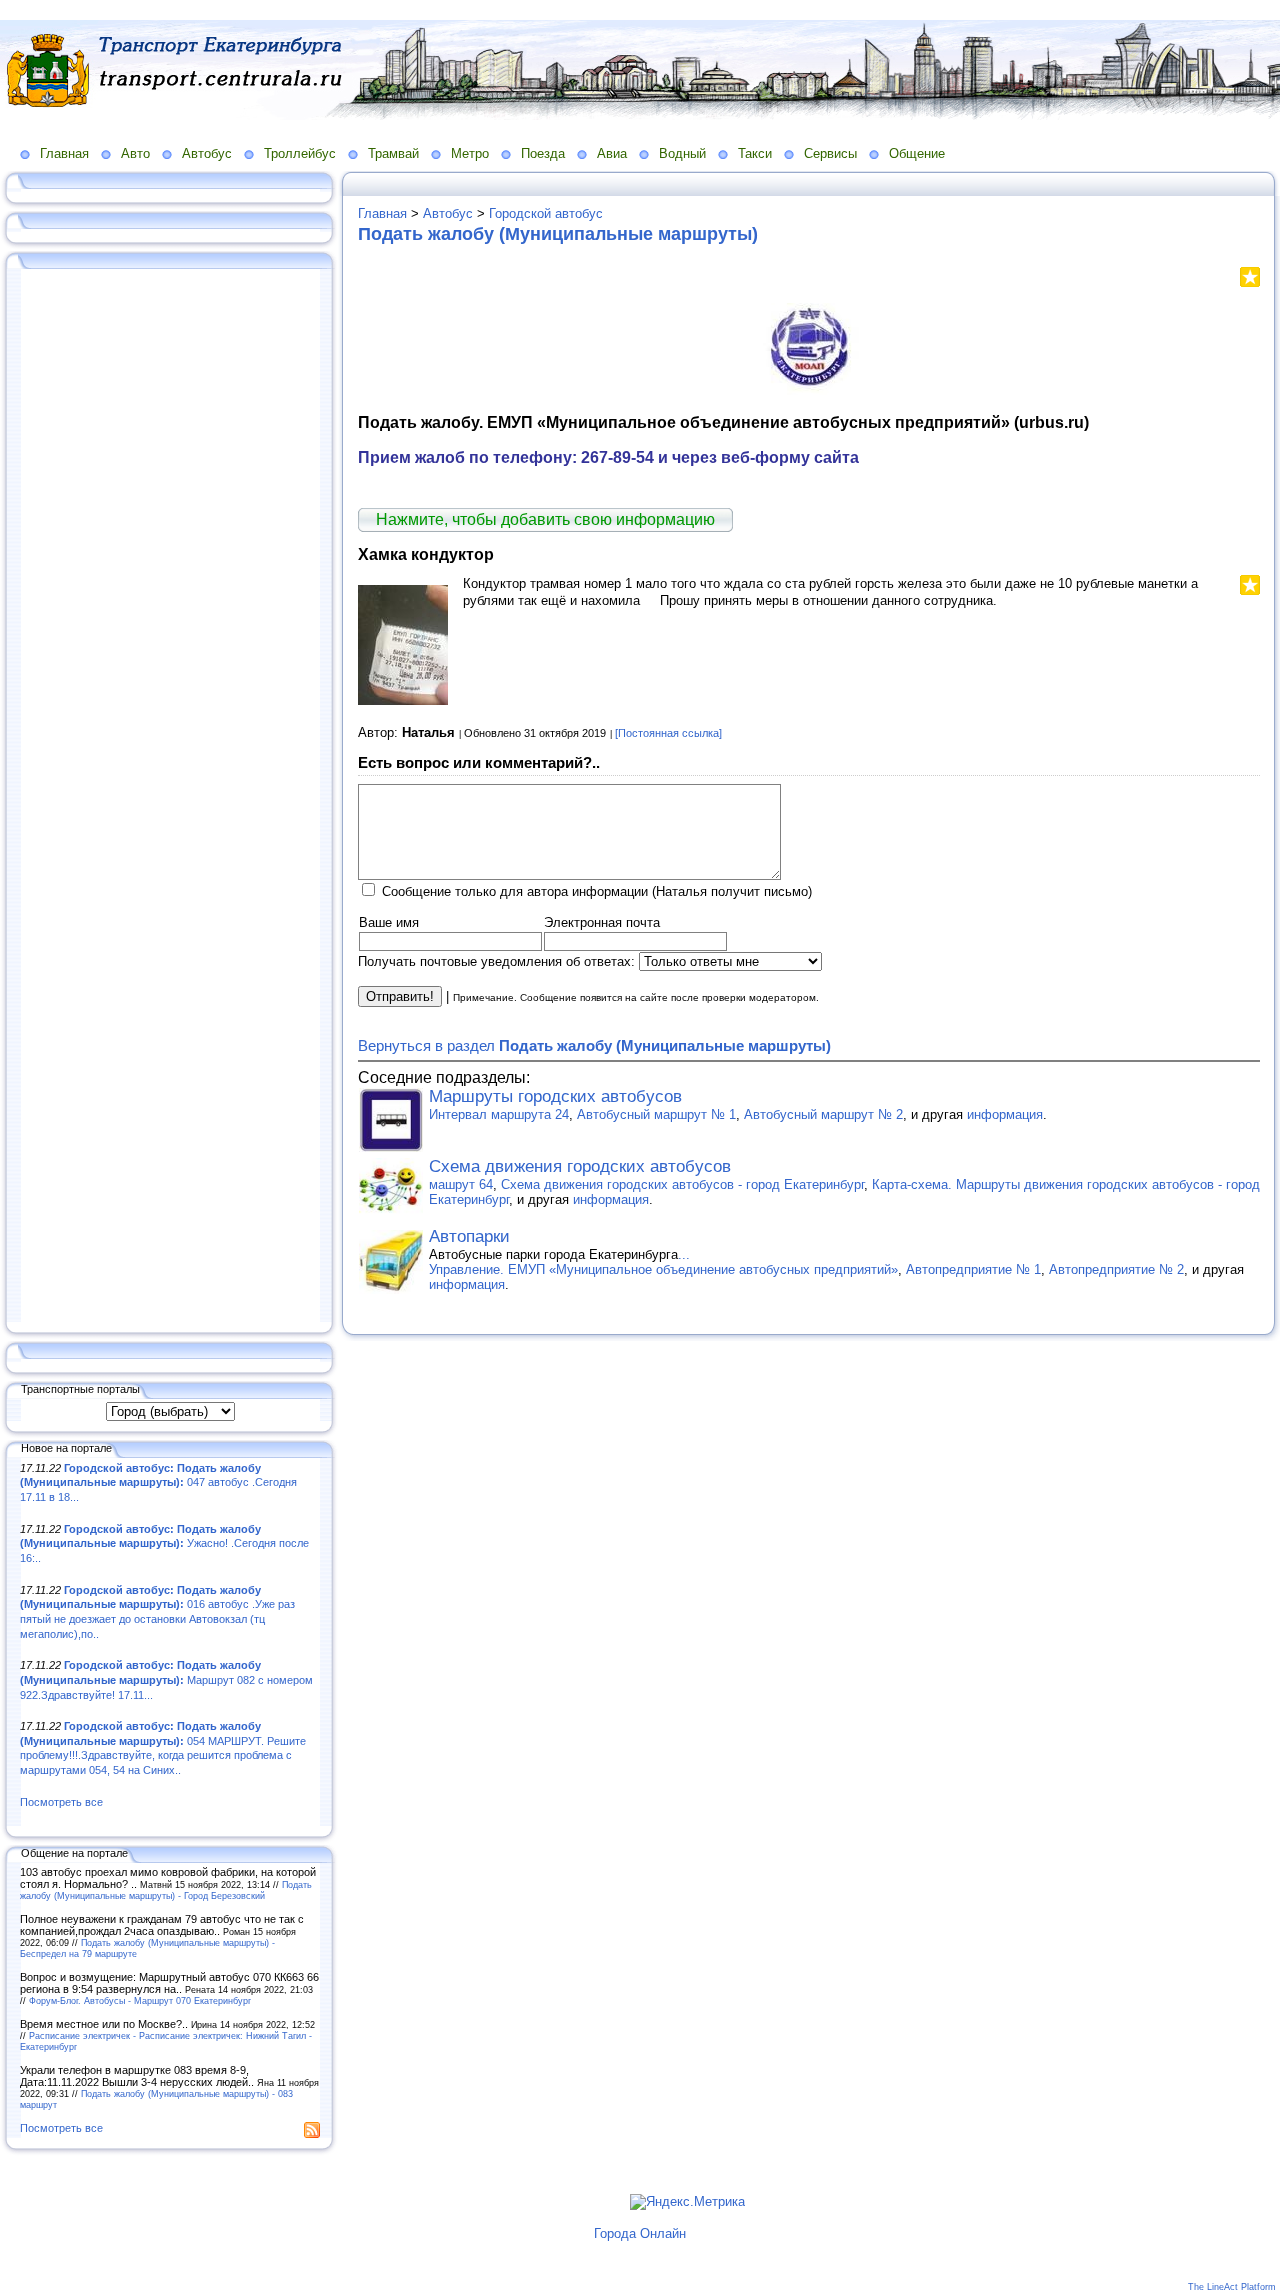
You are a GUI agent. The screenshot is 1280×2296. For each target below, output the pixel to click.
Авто (135, 153)
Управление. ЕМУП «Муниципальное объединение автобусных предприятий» (663, 1269)
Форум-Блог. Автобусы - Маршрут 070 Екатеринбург (140, 2000)
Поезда (543, 153)
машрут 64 (461, 1184)
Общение (917, 153)
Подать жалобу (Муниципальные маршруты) (558, 234)
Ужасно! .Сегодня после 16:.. (164, 1543)
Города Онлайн (640, 2233)
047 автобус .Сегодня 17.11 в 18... (158, 1482)
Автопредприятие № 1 (973, 1269)
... (684, 1254)
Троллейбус (300, 153)
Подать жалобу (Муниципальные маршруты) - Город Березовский (166, 1890)
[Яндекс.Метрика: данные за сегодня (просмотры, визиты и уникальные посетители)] (687, 2202)
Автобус (207, 153)
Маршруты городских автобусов (555, 1096)
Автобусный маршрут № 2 (823, 1114)
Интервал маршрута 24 (499, 1114)
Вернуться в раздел (594, 1045)
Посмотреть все (61, 1802)
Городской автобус (546, 213)
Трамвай (393, 153)
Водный (682, 153)
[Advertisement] (170, 797)
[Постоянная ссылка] (668, 733)
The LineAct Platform (1232, 2287)
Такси (755, 153)
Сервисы (830, 153)
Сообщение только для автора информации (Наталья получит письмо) (597, 891)
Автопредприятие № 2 (1116, 1269)
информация (1005, 1114)
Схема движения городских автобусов (580, 1166)
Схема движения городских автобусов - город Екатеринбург (682, 1184)
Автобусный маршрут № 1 (656, 1114)
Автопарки (469, 1236)
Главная (64, 153)
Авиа (612, 153)
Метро (470, 153)
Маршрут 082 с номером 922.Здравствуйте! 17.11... (166, 1679)
